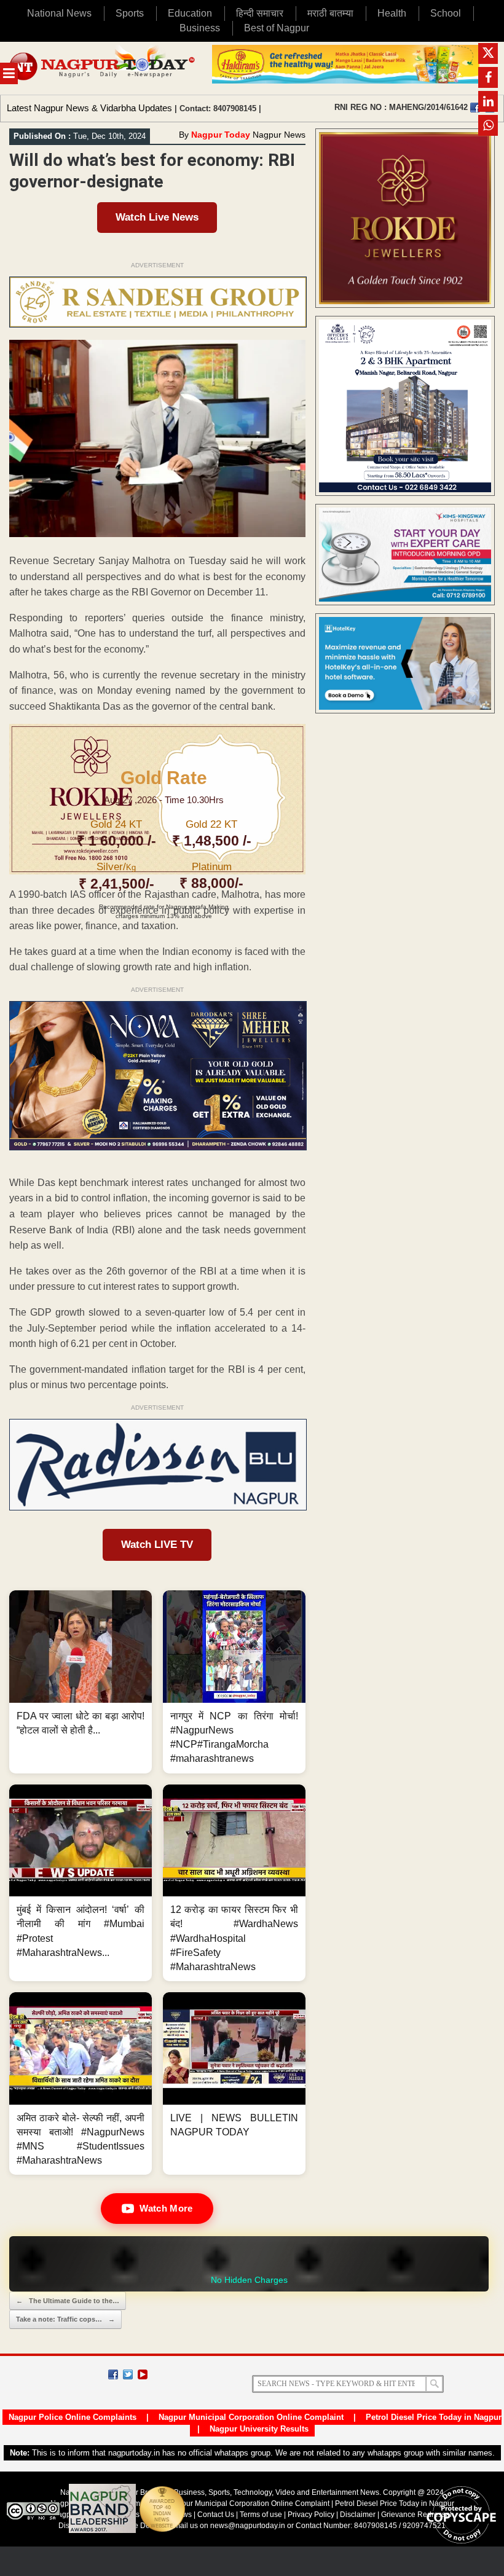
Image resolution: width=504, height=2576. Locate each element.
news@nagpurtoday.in (248, 2526)
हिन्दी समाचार (260, 13)
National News (59, 13)
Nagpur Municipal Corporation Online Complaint (251, 2417)
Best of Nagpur (277, 28)
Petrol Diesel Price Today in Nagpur (434, 2417)
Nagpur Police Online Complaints (73, 2417)
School (446, 13)
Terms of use (261, 2515)
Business (200, 28)
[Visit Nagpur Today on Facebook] (475, 108)
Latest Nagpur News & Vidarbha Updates (89, 108)
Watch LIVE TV (157, 1545)
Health (392, 13)
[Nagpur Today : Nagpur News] (103, 68)
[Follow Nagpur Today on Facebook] (113, 2374)
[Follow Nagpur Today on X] (128, 2374)
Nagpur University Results (259, 2429)
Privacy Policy (311, 2515)
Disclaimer (359, 2515)
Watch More (166, 2208)
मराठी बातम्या (330, 13)
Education (190, 13)
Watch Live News (157, 217)
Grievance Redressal (416, 2515)
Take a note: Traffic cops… (65, 2319)
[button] (81, 1682)
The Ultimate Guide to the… (68, 2301)
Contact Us (216, 2515)
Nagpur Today (221, 135)
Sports (130, 13)
